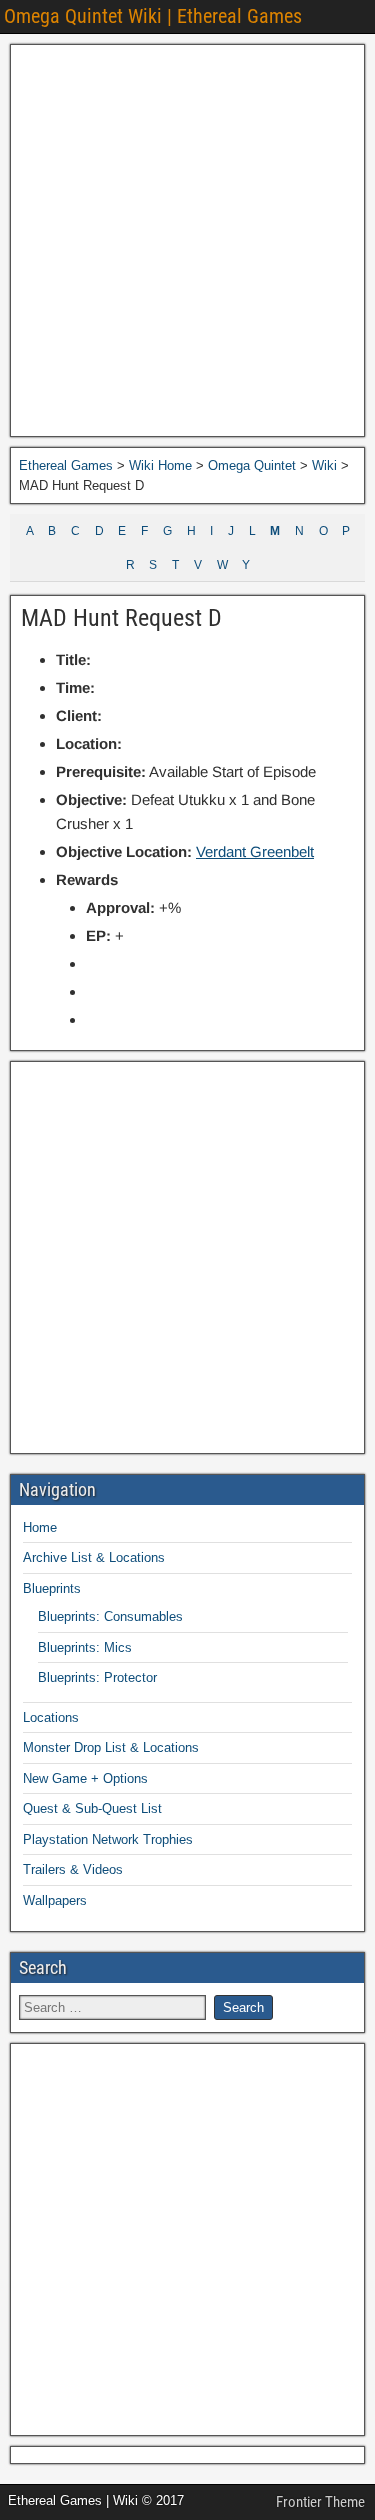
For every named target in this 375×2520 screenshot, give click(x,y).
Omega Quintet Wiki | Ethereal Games (153, 16)
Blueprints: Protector (97, 1677)
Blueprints (52, 1588)
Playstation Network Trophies (108, 1839)
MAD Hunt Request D (121, 618)
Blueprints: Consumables (110, 1616)
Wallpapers (55, 1900)
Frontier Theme (320, 2502)
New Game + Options (85, 1778)
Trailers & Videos (73, 1869)
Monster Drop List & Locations (111, 1747)
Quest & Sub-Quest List (92, 1808)
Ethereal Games (66, 465)
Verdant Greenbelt (255, 851)
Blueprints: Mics (85, 1647)
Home (40, 1527)
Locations (51, 1717)
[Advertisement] (187, 240)
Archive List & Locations (94, 1557)
